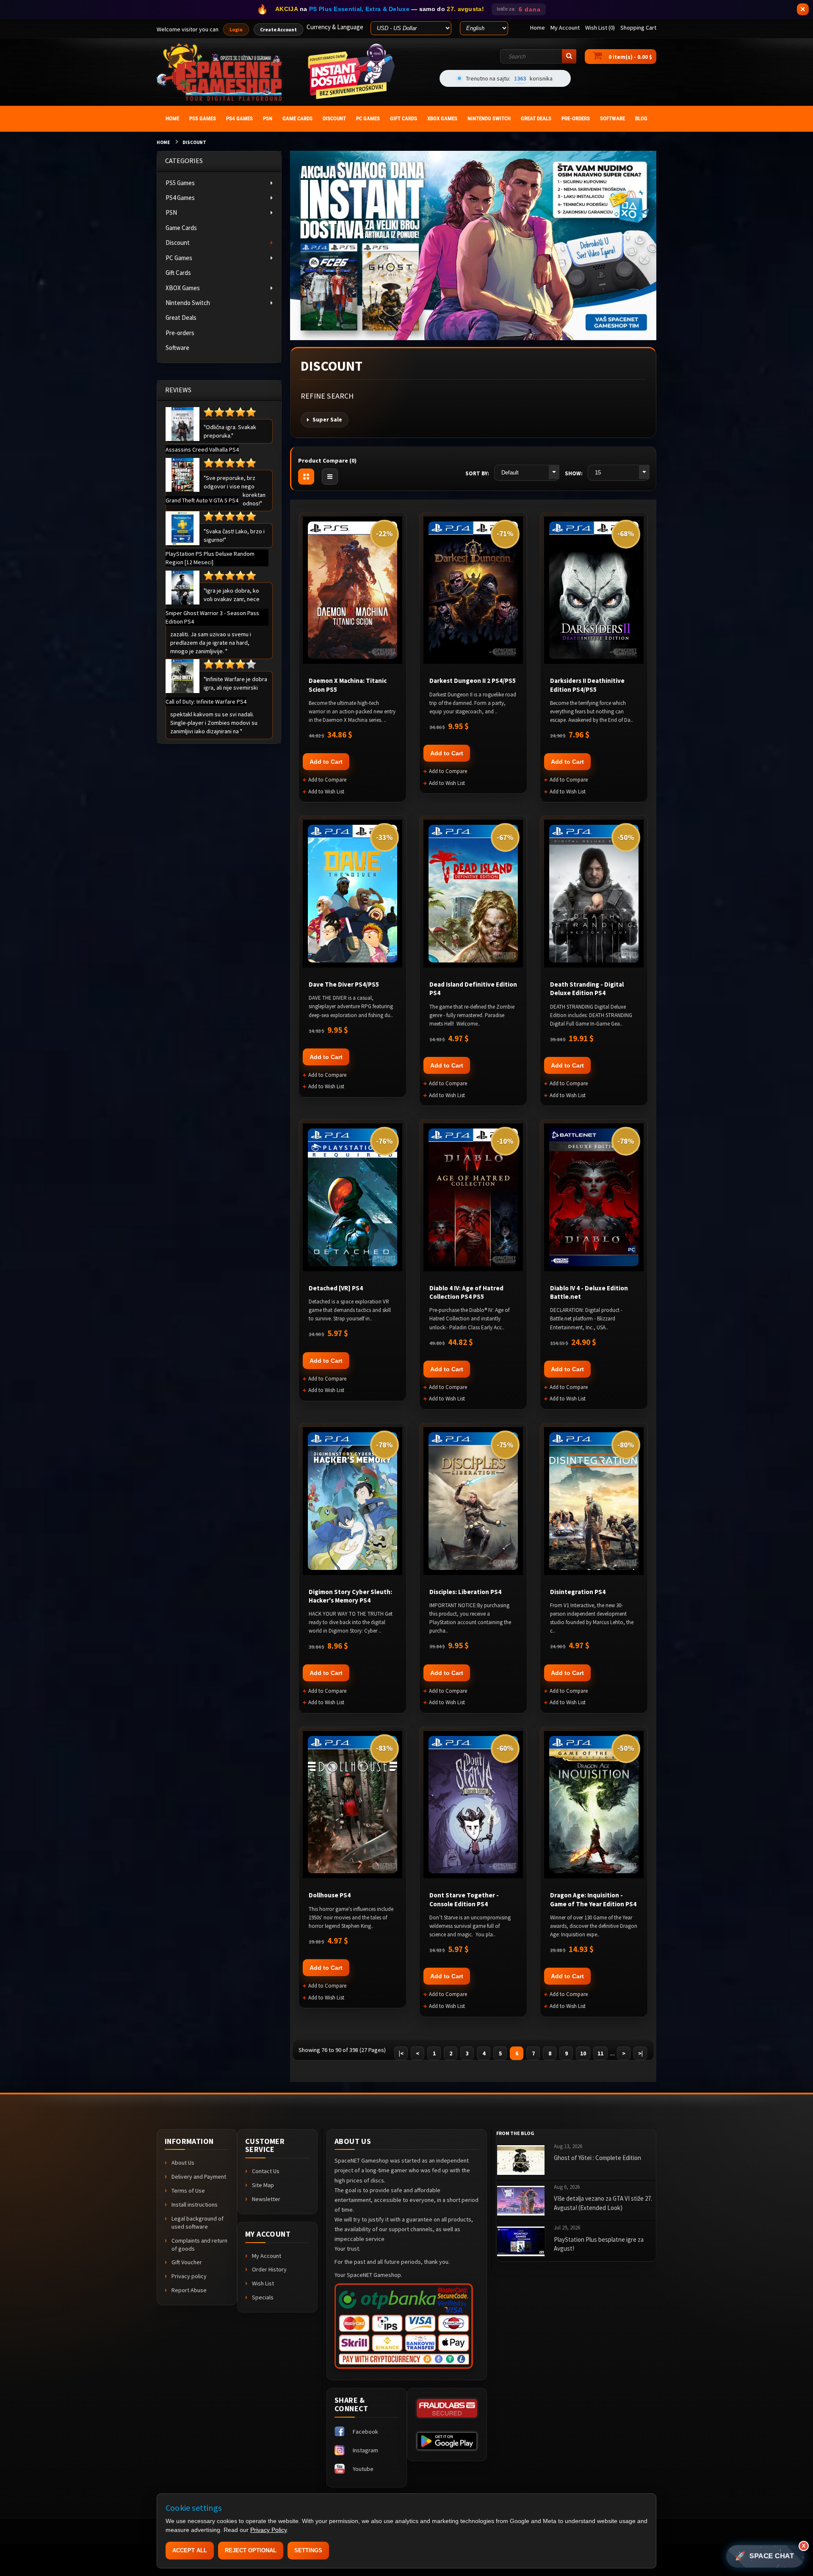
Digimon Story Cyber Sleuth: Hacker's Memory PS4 (350, 1596)
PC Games (179, 258)
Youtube (363, 2469)
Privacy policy (189, 2276)
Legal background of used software (198, 2222)
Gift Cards (178, 273)
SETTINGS (308, 2550)
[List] (330, 477)
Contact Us (266, 2171)
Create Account (278, 29)
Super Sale (327, 419)
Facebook (365, 2432)
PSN (171, 212)
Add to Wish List (326, 792)
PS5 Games (180, 183)
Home (163, 142)
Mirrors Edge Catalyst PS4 (87, 2555)
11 (600, 2053)
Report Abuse (189, 2290)
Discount (194, 142)
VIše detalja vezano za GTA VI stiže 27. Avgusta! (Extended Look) (603, 2203)
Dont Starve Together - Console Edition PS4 (464, 1899)
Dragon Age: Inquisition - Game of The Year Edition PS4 (593, 1899)
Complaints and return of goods (199, 2245)
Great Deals (181, 317)
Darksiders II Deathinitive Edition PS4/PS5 (587, 685)
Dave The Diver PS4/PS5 (344, 984)
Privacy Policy (268, 2530)
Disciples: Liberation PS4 (465, 1592)
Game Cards (181, 228)
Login (236, 29)
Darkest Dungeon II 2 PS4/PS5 (473, 681)
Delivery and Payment (199, 2177)
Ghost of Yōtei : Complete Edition (597, 2158)
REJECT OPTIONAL (251, 2550)
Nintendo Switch (188, 303)
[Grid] (306, 477)
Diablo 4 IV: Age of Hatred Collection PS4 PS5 (466, 1292)
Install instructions (195, 2204)
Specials (263, 2297)
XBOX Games (183, 288)
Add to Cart (326, 762)
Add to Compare (327, 780)
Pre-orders (180, 333)
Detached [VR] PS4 (336, 1288)
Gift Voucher (187, 2262)
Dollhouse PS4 (330, 1895)
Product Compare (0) (327, 460)
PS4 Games (180, 198)
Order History (269, 2269)
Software (177, 348)
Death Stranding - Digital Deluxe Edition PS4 (587, 989)
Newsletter (266, 2199)
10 (583, 2053)
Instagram (365, 2450)
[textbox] (538, 56)
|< (401, 2053)
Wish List (263, 2283)
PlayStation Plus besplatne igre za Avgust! (599, 2244)
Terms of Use (188, 2191)
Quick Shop (183, 424)
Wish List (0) (600, 28)
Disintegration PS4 (578, 1592)
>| (640, 2053)
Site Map (263, 2185)
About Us (183, 2163)
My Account (267, 2256)
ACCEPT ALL (190, 2550)
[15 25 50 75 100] (618, 473)
